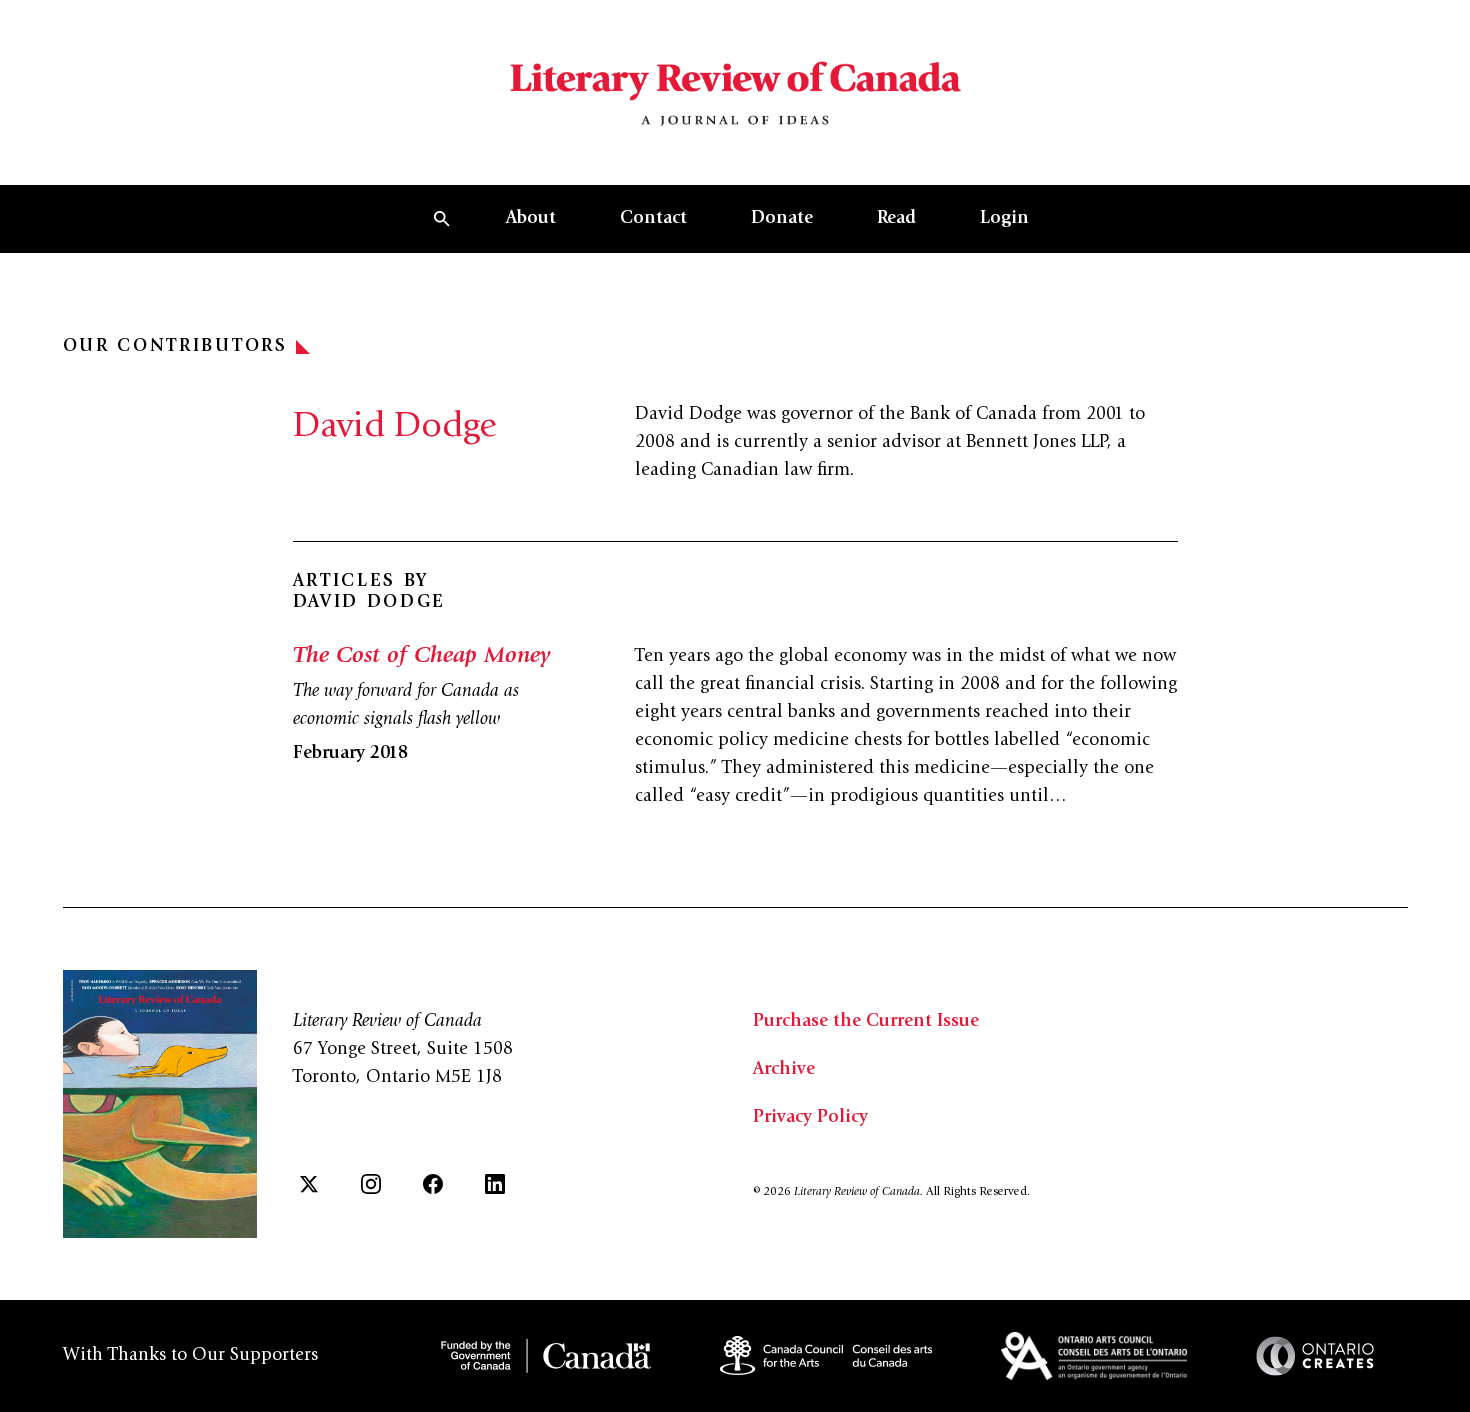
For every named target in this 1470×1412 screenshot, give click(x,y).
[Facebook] (433, 1184)
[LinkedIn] (495, 1184)
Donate (782, 219)
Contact (653, 219)
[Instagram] (371, 1184)
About (531, 219)
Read (896, 219)
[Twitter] (309, 1184)
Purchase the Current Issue (866, 1022)
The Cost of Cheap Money (421, 657)
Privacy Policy (810, 1118)
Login (1004, 219)
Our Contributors (175, 347)
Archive (784, 1070)
